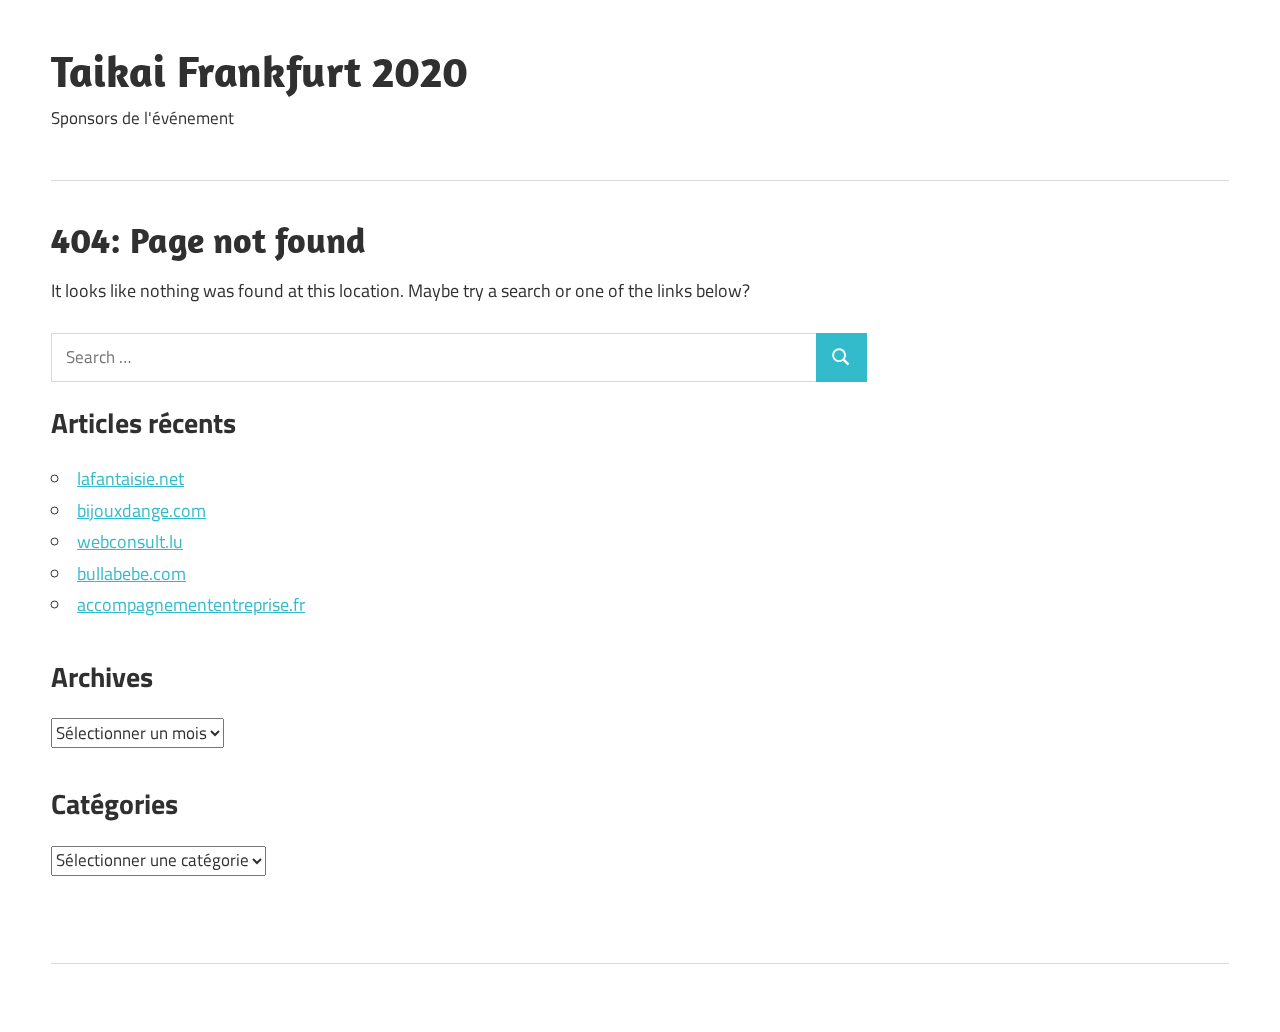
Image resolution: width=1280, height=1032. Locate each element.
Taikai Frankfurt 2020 (259, 71)
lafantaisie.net (130, 478)
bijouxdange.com (141, 510)
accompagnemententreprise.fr (191, 604)
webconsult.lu (130, 541)
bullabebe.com (131, 573)
